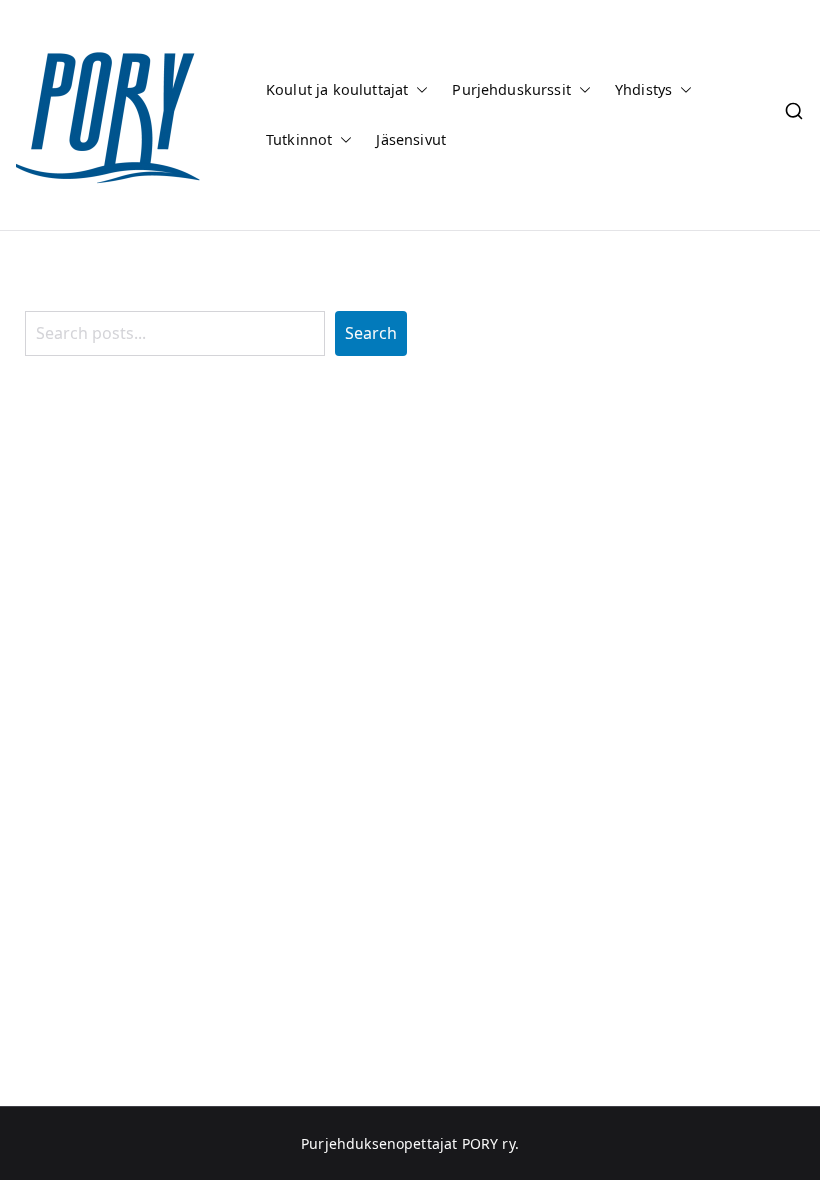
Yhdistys (643, 89)
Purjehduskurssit (511, 89)
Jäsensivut (411, 139)
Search (371, 333)
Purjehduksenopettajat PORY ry (408, 1143)
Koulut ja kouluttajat (337, 89)
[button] (418, 90)
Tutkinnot (299, 139)
